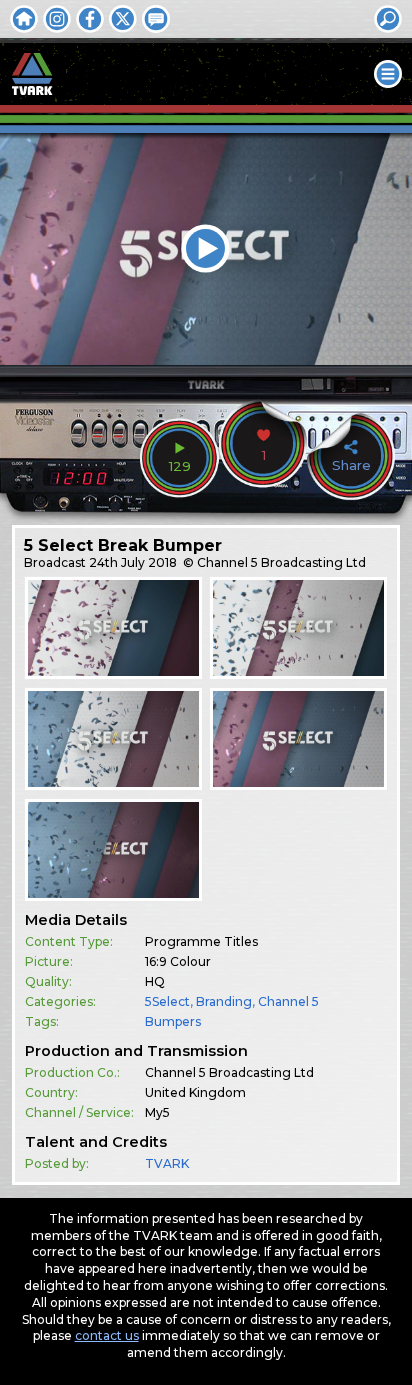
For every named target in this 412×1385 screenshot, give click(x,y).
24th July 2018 (133, 562)
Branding (224, 1001)
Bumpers (173, 1021)
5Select (167, 1001)
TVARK (167, 1163)
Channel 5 (288, 1001)
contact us (107, 1335)
